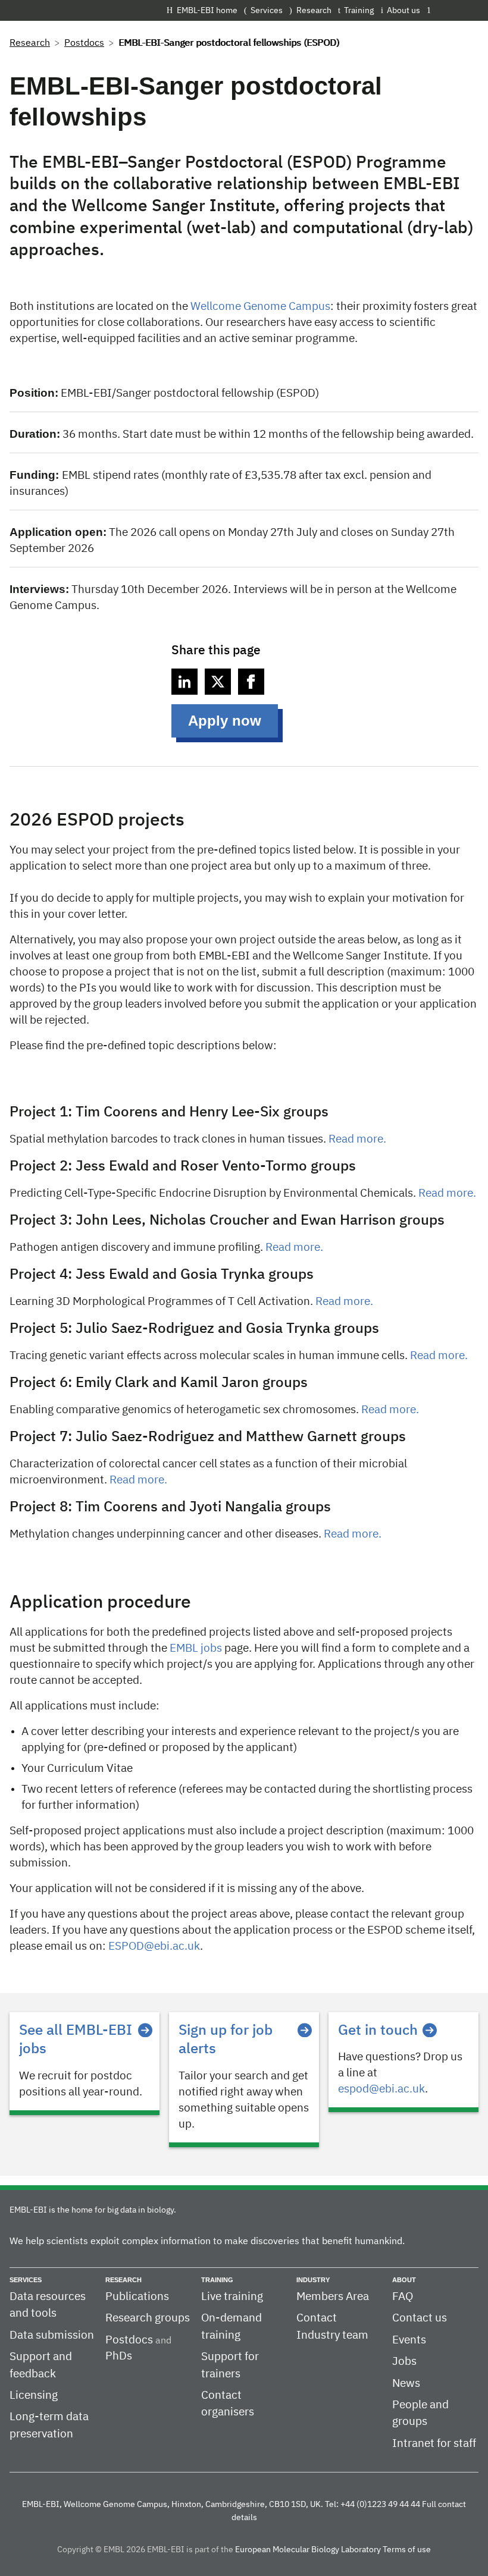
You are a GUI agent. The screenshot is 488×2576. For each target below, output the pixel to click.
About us (403, 11)
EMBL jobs (196, 1648)
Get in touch (378, 2031)
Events (409, 2340)
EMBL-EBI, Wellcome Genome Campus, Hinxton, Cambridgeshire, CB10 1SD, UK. (173, 2505)
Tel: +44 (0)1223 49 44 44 (373, 2505)
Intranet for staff (434, 2444)
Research (314, 11)
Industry (313, 2280)
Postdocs (84, 43)
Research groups (148, 2318)
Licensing (34, 2395)
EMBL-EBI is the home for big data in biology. (93, 2210)
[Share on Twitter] (218, 682)
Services (267, 11)
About (404, 2280)
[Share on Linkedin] (184, 682)
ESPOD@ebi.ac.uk (154, 1946)
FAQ (403, 2297)
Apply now (225, 721)
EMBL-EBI (456, 10)
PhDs (119, 2356)
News (406, 2384)
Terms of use (407, 2550)
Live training (232, 2297)
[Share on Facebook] (251, 682)
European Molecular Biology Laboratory (308, 2550)
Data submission (52, 2335)
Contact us (420, 2318)
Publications (137, 2297)
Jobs (404, 2362)
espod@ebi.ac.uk (381, 2089)
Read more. (357, 1139)
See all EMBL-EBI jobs (76, 2040)
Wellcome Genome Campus (260, 307)
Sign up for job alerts (226, 2040)
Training (359, 11)
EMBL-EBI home (207, 11)
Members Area (333, 2297)
